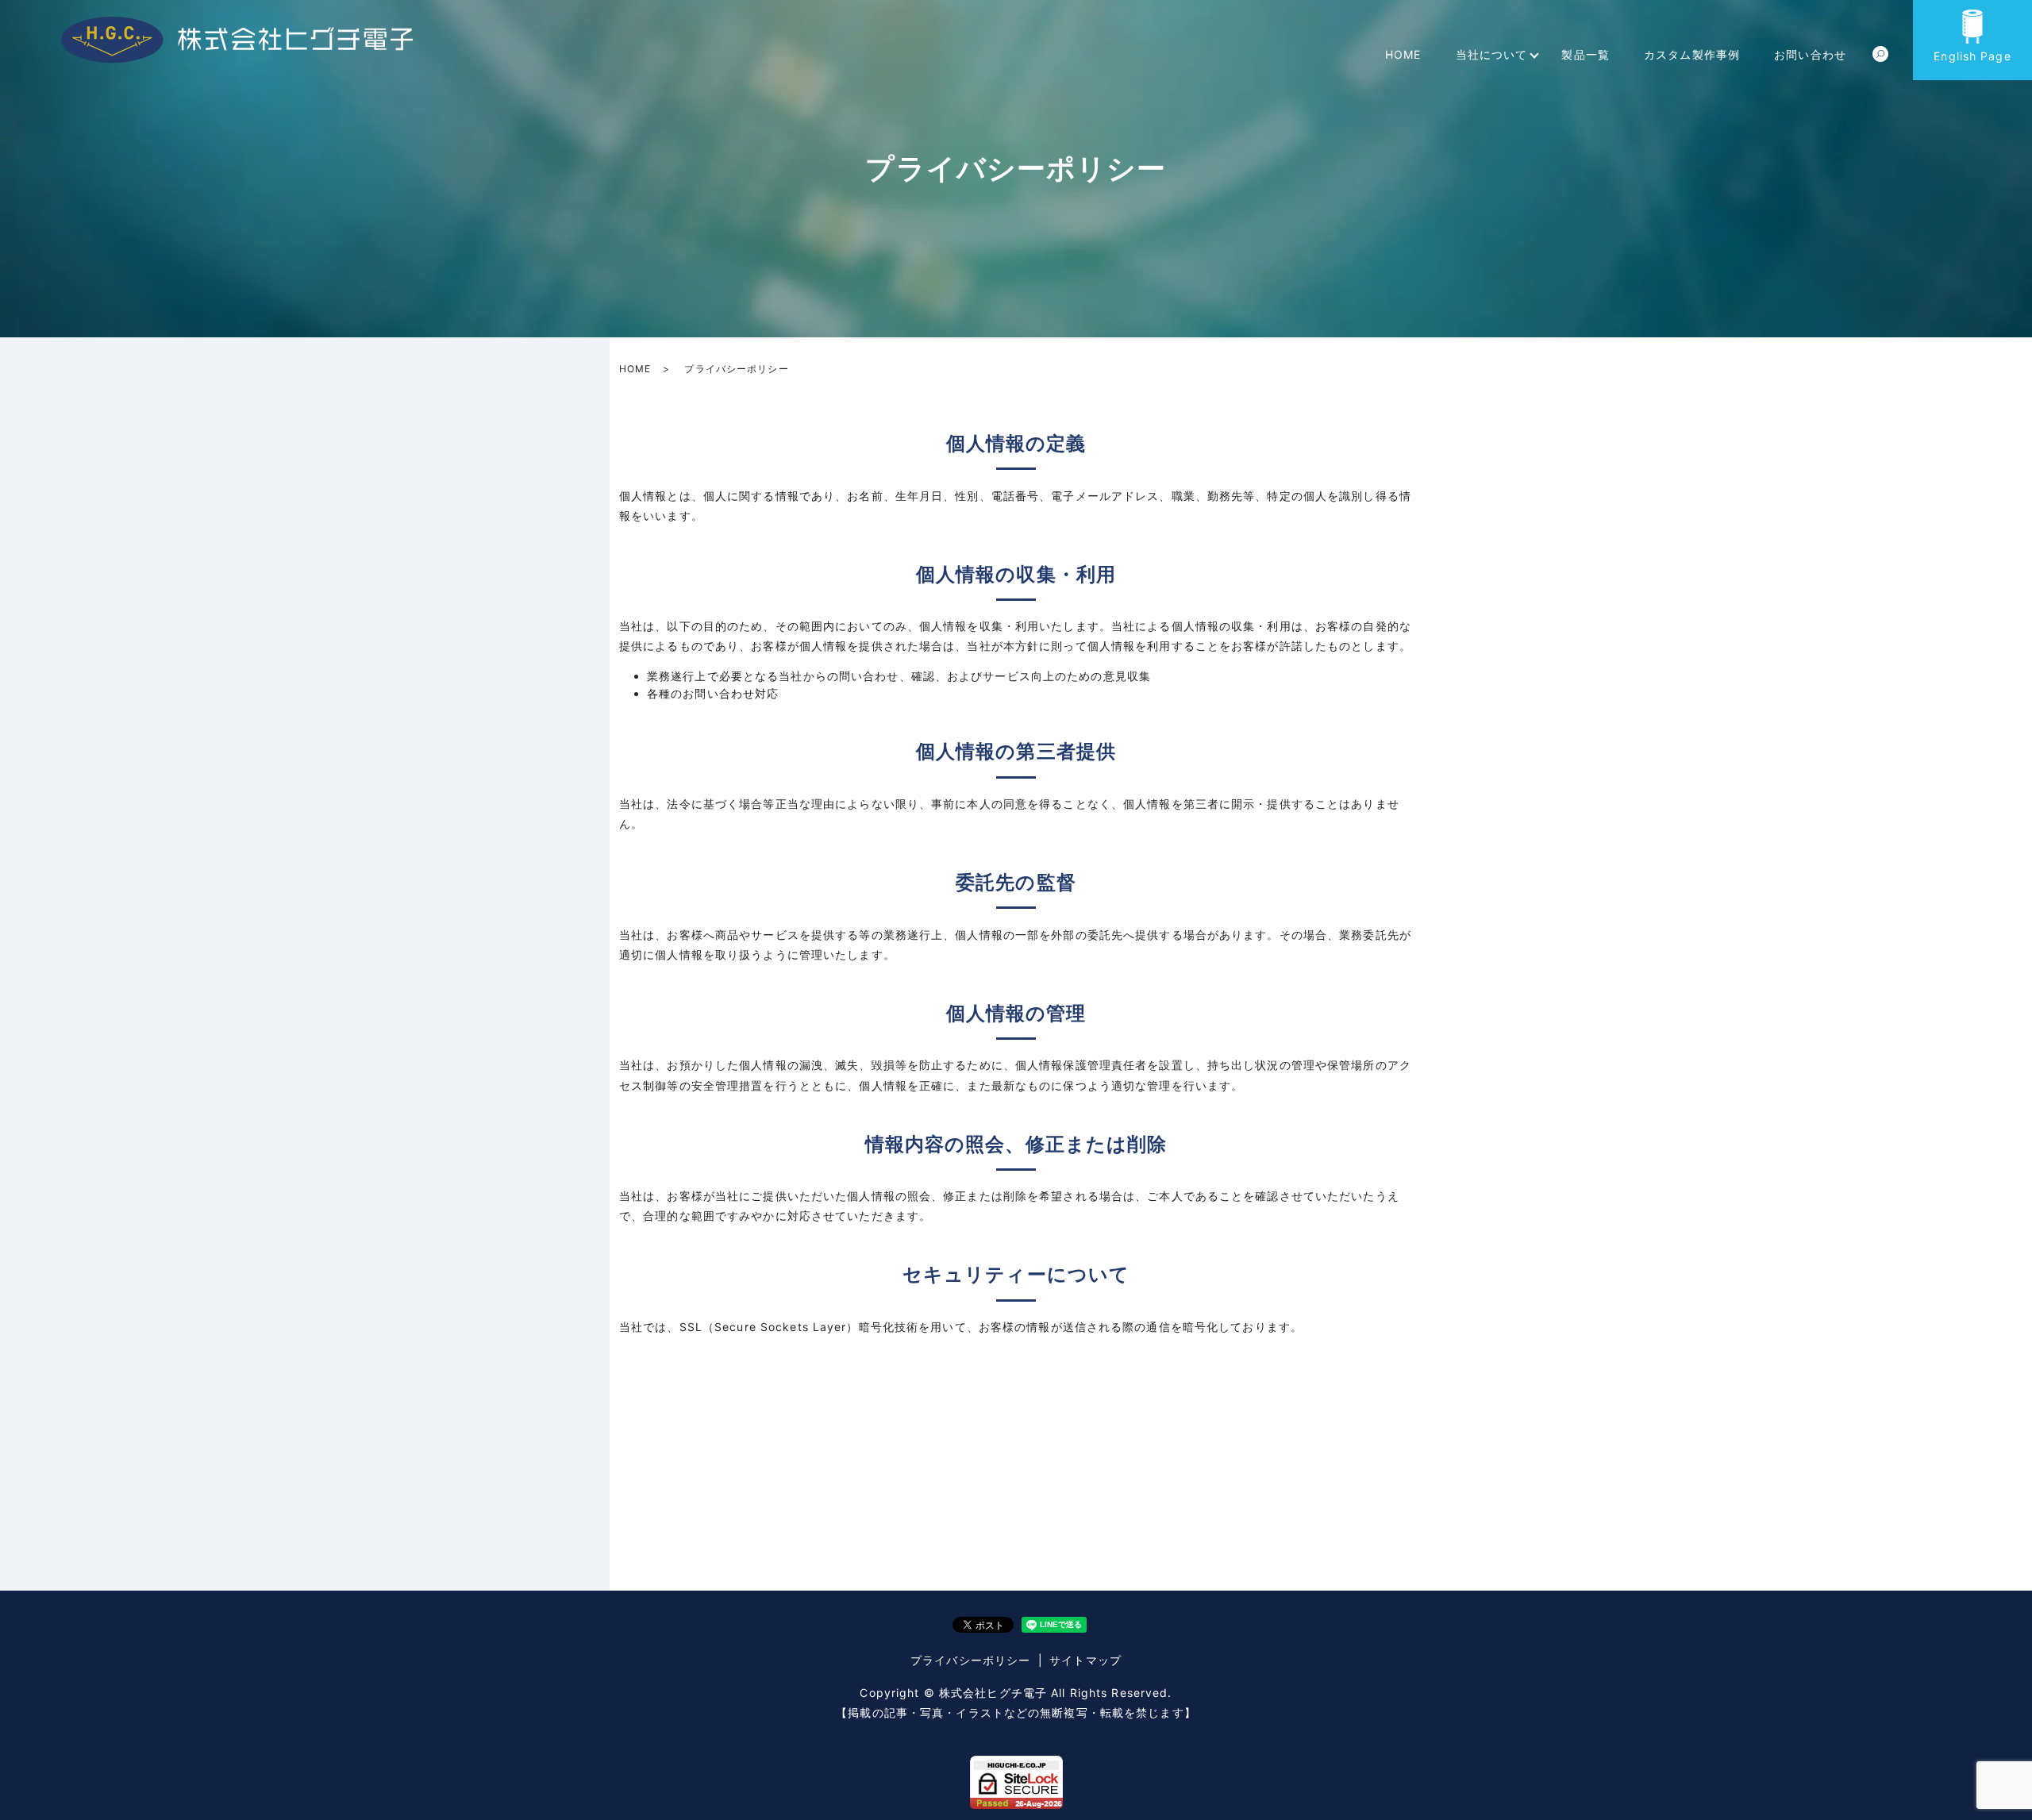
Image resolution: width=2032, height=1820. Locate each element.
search (1880, 55)
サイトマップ (1085, 1660)
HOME (1403, 54)
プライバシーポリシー (970, 1660)
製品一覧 (1585, 54)
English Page (1972, 56)
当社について (1492, 54)
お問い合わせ (1810, 54)
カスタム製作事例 (1692, 54)
